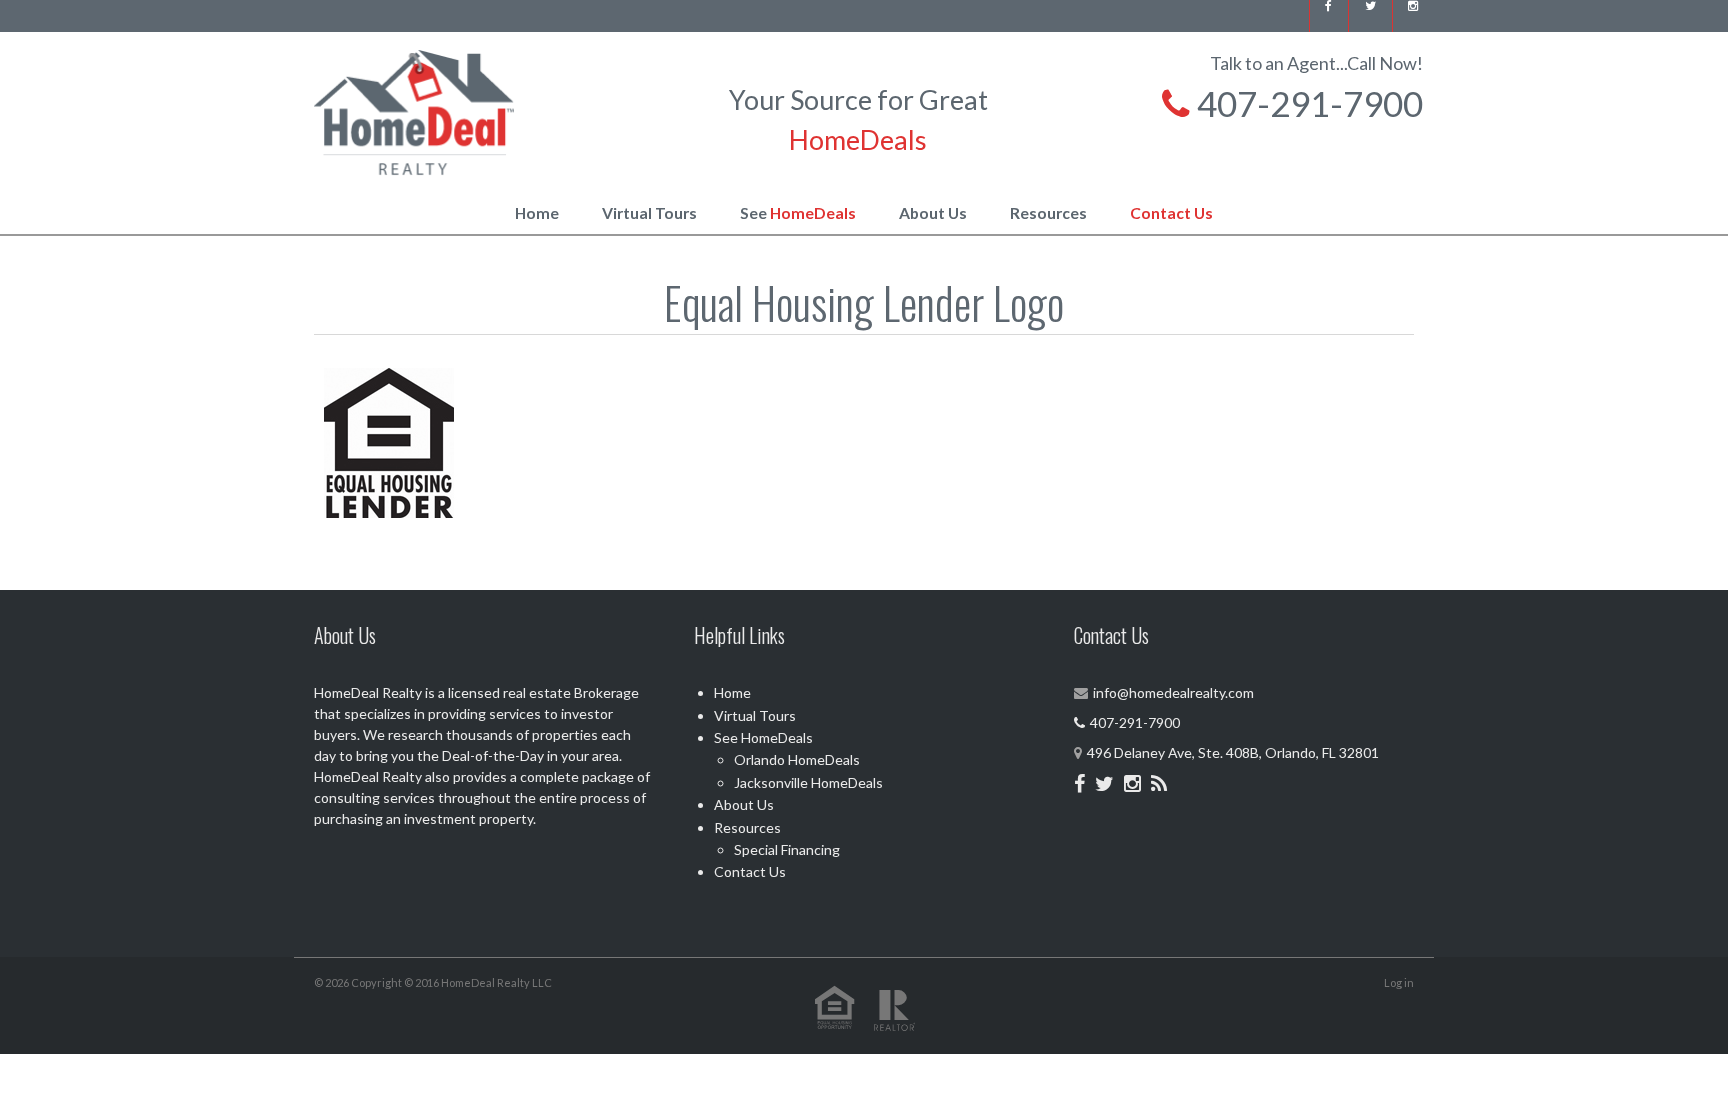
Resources (1048, 213)
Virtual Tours (649, 213)
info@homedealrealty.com (1173, 692)
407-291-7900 (1306, 103)
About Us (933, 213)
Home (537, 213)
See (798, 213)
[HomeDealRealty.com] (414, 109)
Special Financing (787, 849)
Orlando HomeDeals (797, 759)
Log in (1399, 982)
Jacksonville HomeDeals (808, 782)
